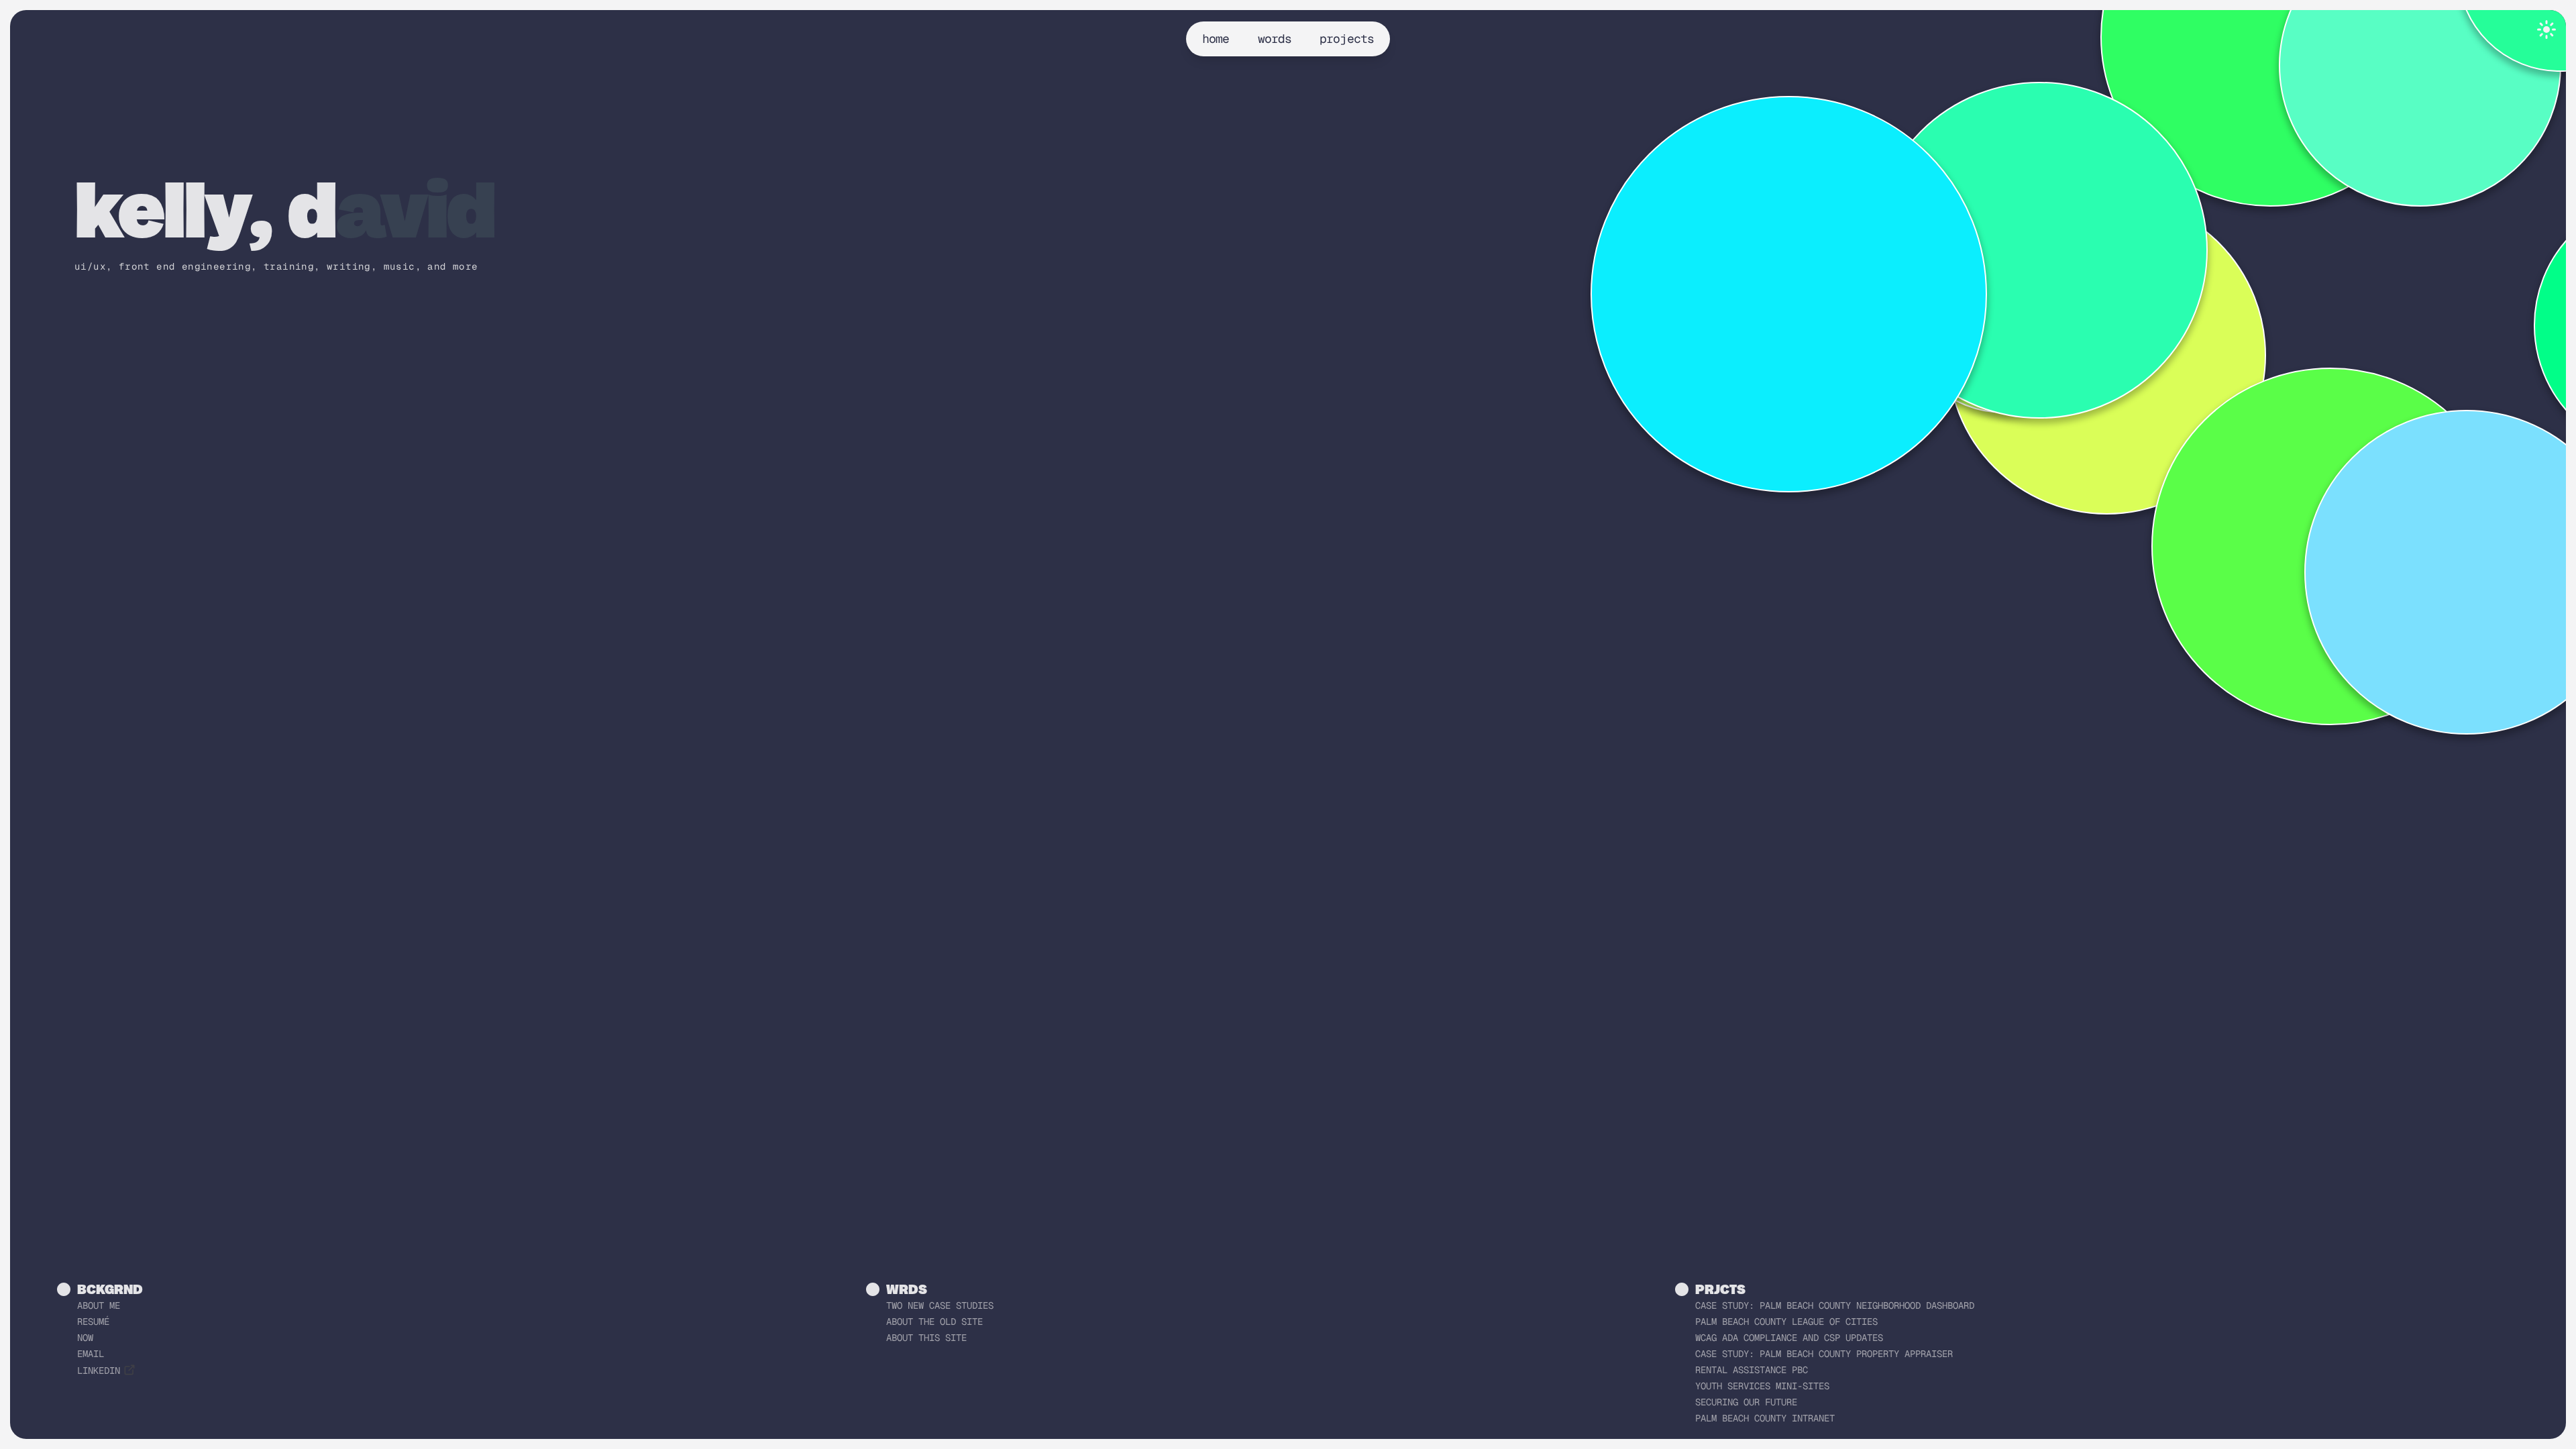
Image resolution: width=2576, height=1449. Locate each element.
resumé (93, 1322)
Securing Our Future (1746, 1402)
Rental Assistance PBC (1752, 1370)
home (1216, 39)
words (1275, 39)
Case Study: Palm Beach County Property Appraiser (1824, 1354)
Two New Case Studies (940, 1305)
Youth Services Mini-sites (1762, 1386)
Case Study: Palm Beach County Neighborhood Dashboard (1835, 1305)
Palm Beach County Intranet (1765, 1418)
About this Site (926, 1338)
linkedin (99, 1371)
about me (99, 1305)
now (85, 1338)
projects (1347, 39)
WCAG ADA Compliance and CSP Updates (1789, 1338)
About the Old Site (934, 1322)
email (91, 1354)
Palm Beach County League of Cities (1786, 1322)
